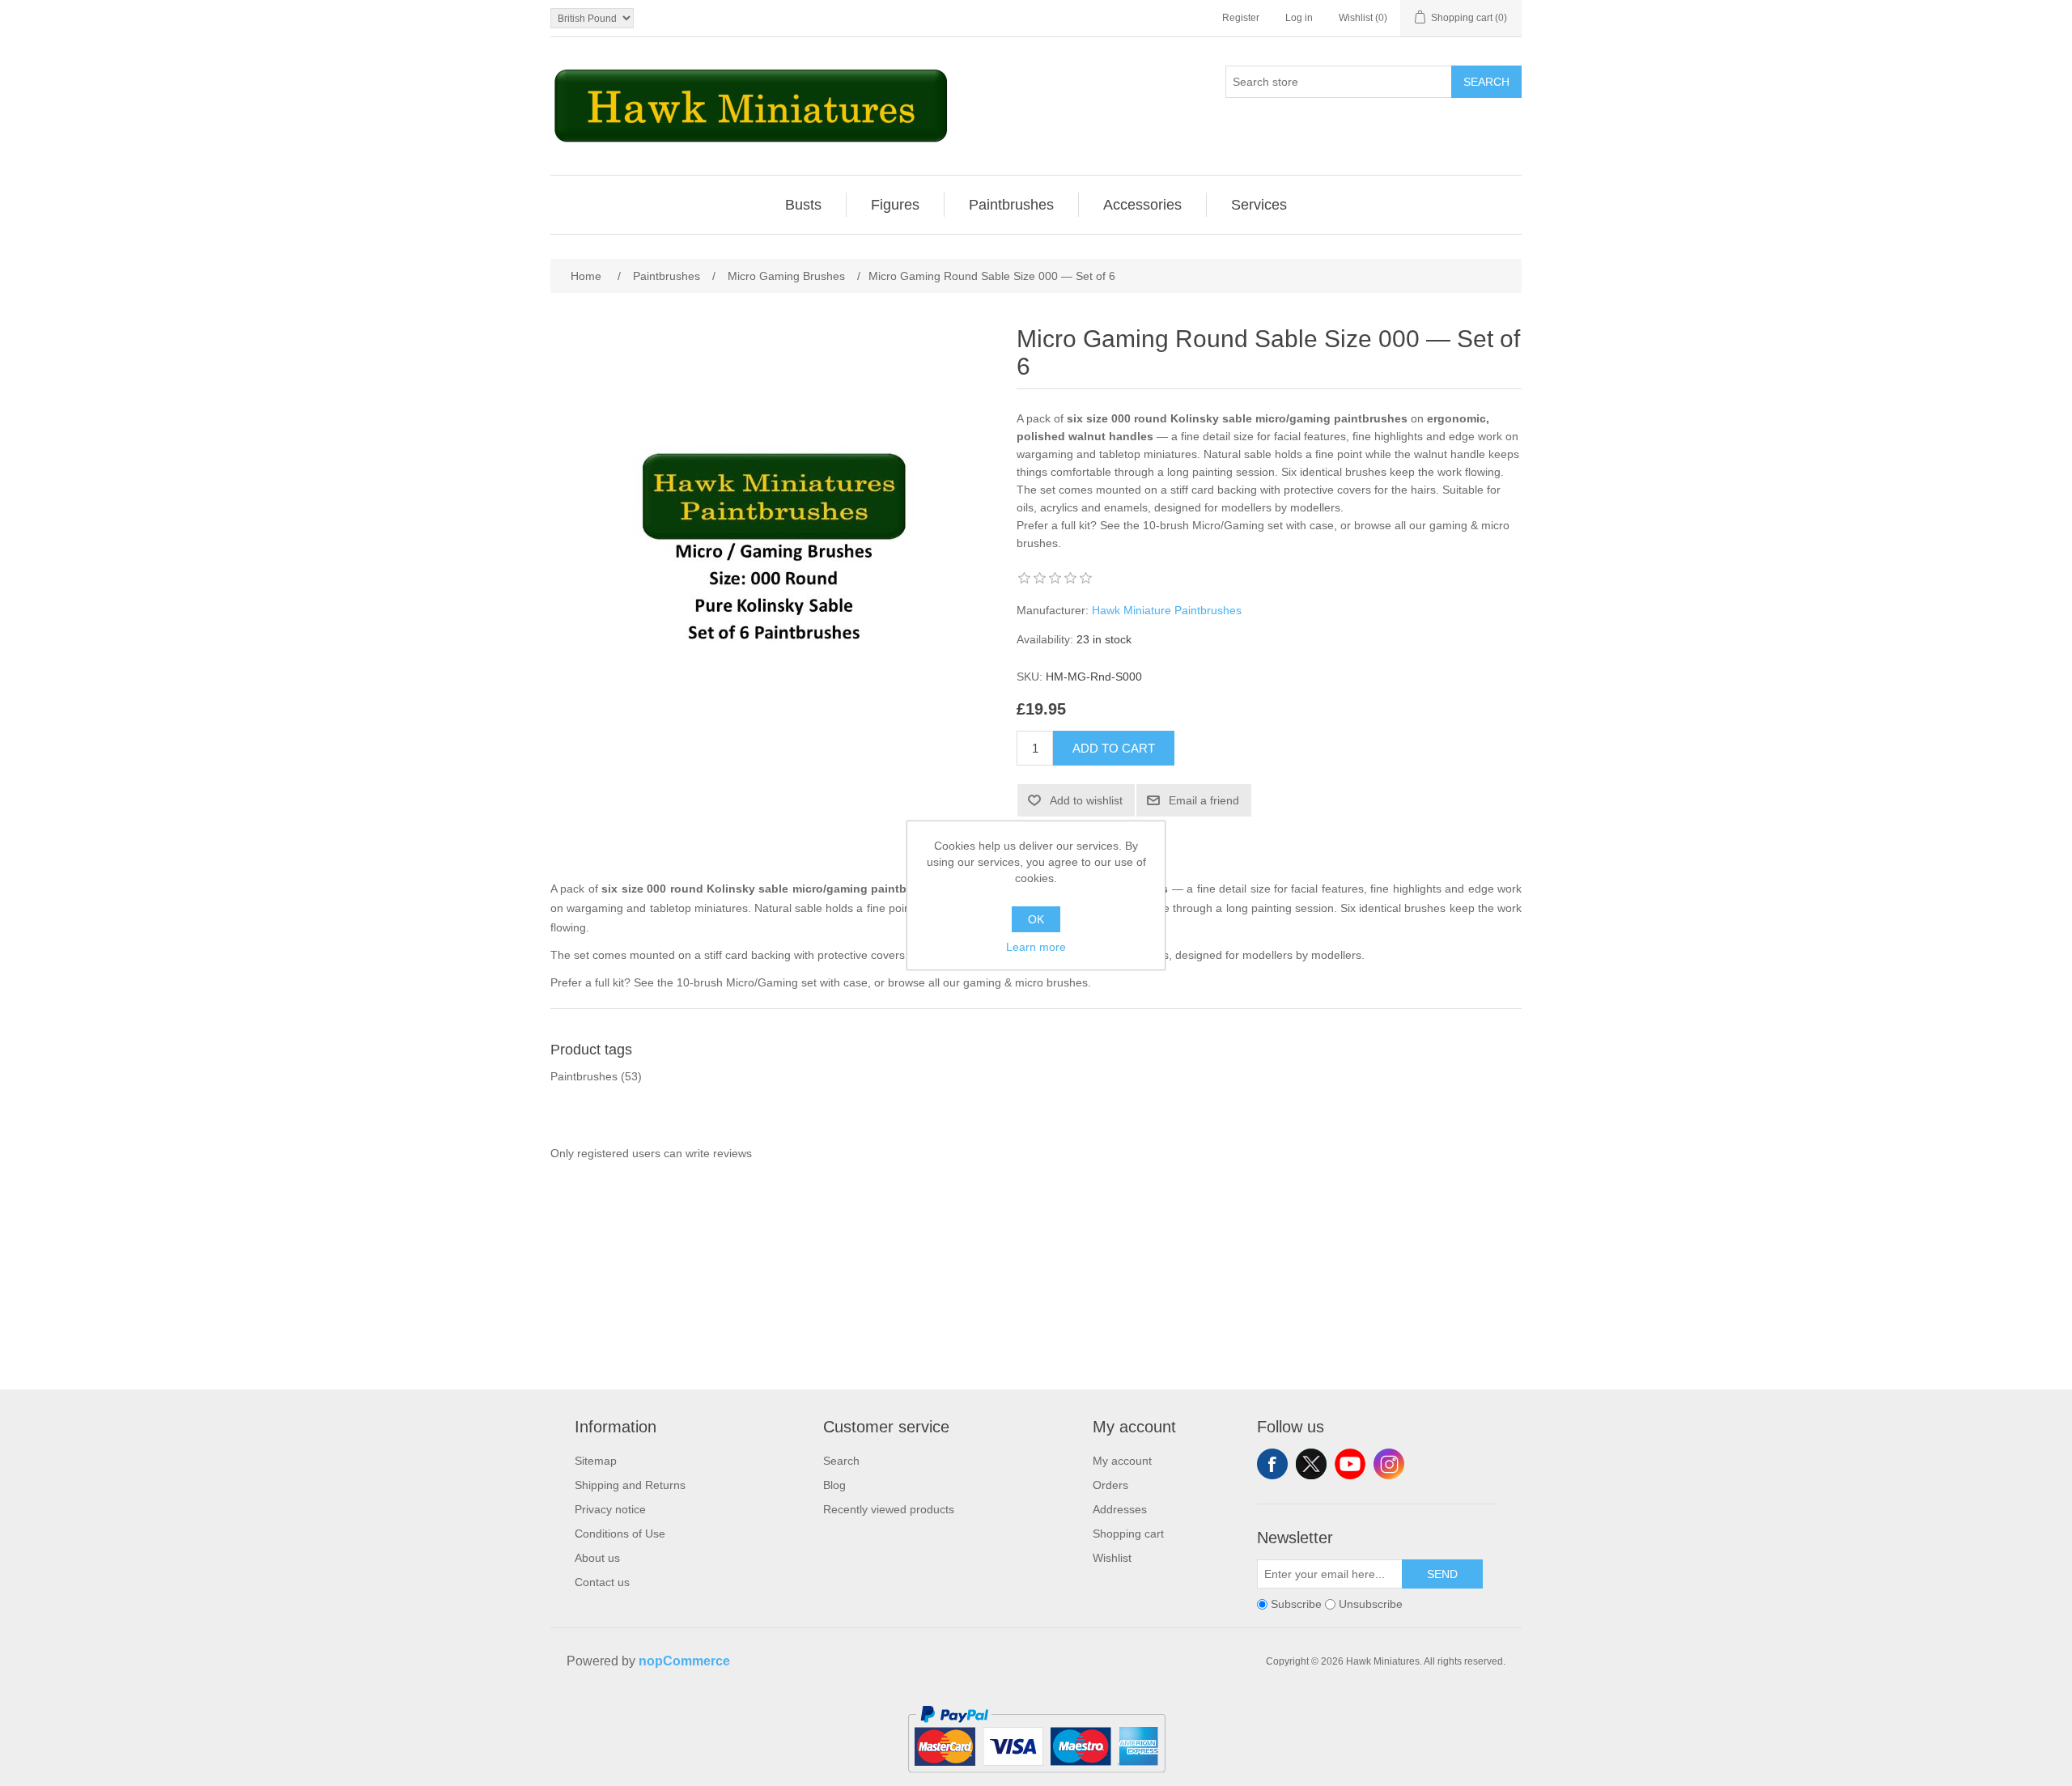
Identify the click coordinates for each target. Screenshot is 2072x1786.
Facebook (1272, 1464)
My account (1122, 1461)
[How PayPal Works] (1036, 1780)
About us (597, 1558)
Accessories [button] (1142, 205)
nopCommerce (684, 1661)
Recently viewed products (889, 1509)
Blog (834, 1485)
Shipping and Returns (630, 1485)
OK (1036, 919)
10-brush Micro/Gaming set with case (1238, 525)
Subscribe (1296, 1605)
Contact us (602, 1582)
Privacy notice (610, 1509)
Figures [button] (895, 205)
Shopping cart (1128, 1534)
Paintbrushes (584, 1076)
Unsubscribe (1371, 1605)
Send (1442, 1574)
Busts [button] (803, 205)
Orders (1110, 1485)
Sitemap (596, 1461)
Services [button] (1259, 205)
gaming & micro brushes (1025, 982)
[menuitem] (804, 205)
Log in (1299, 18)
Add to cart (1114, 748)
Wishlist (1112, 1558)
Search (1486, 82)
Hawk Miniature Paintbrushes (1167, 610)
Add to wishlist (1086, 800)
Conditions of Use (620, 1534)
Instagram (1389, 1464)
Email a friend (1204, 800)
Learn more (1036, 947)
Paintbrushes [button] (1011, 205)
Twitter (1311, 1464)
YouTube (1350, 1464)
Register (1241, 18)
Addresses (1120, 1509)
